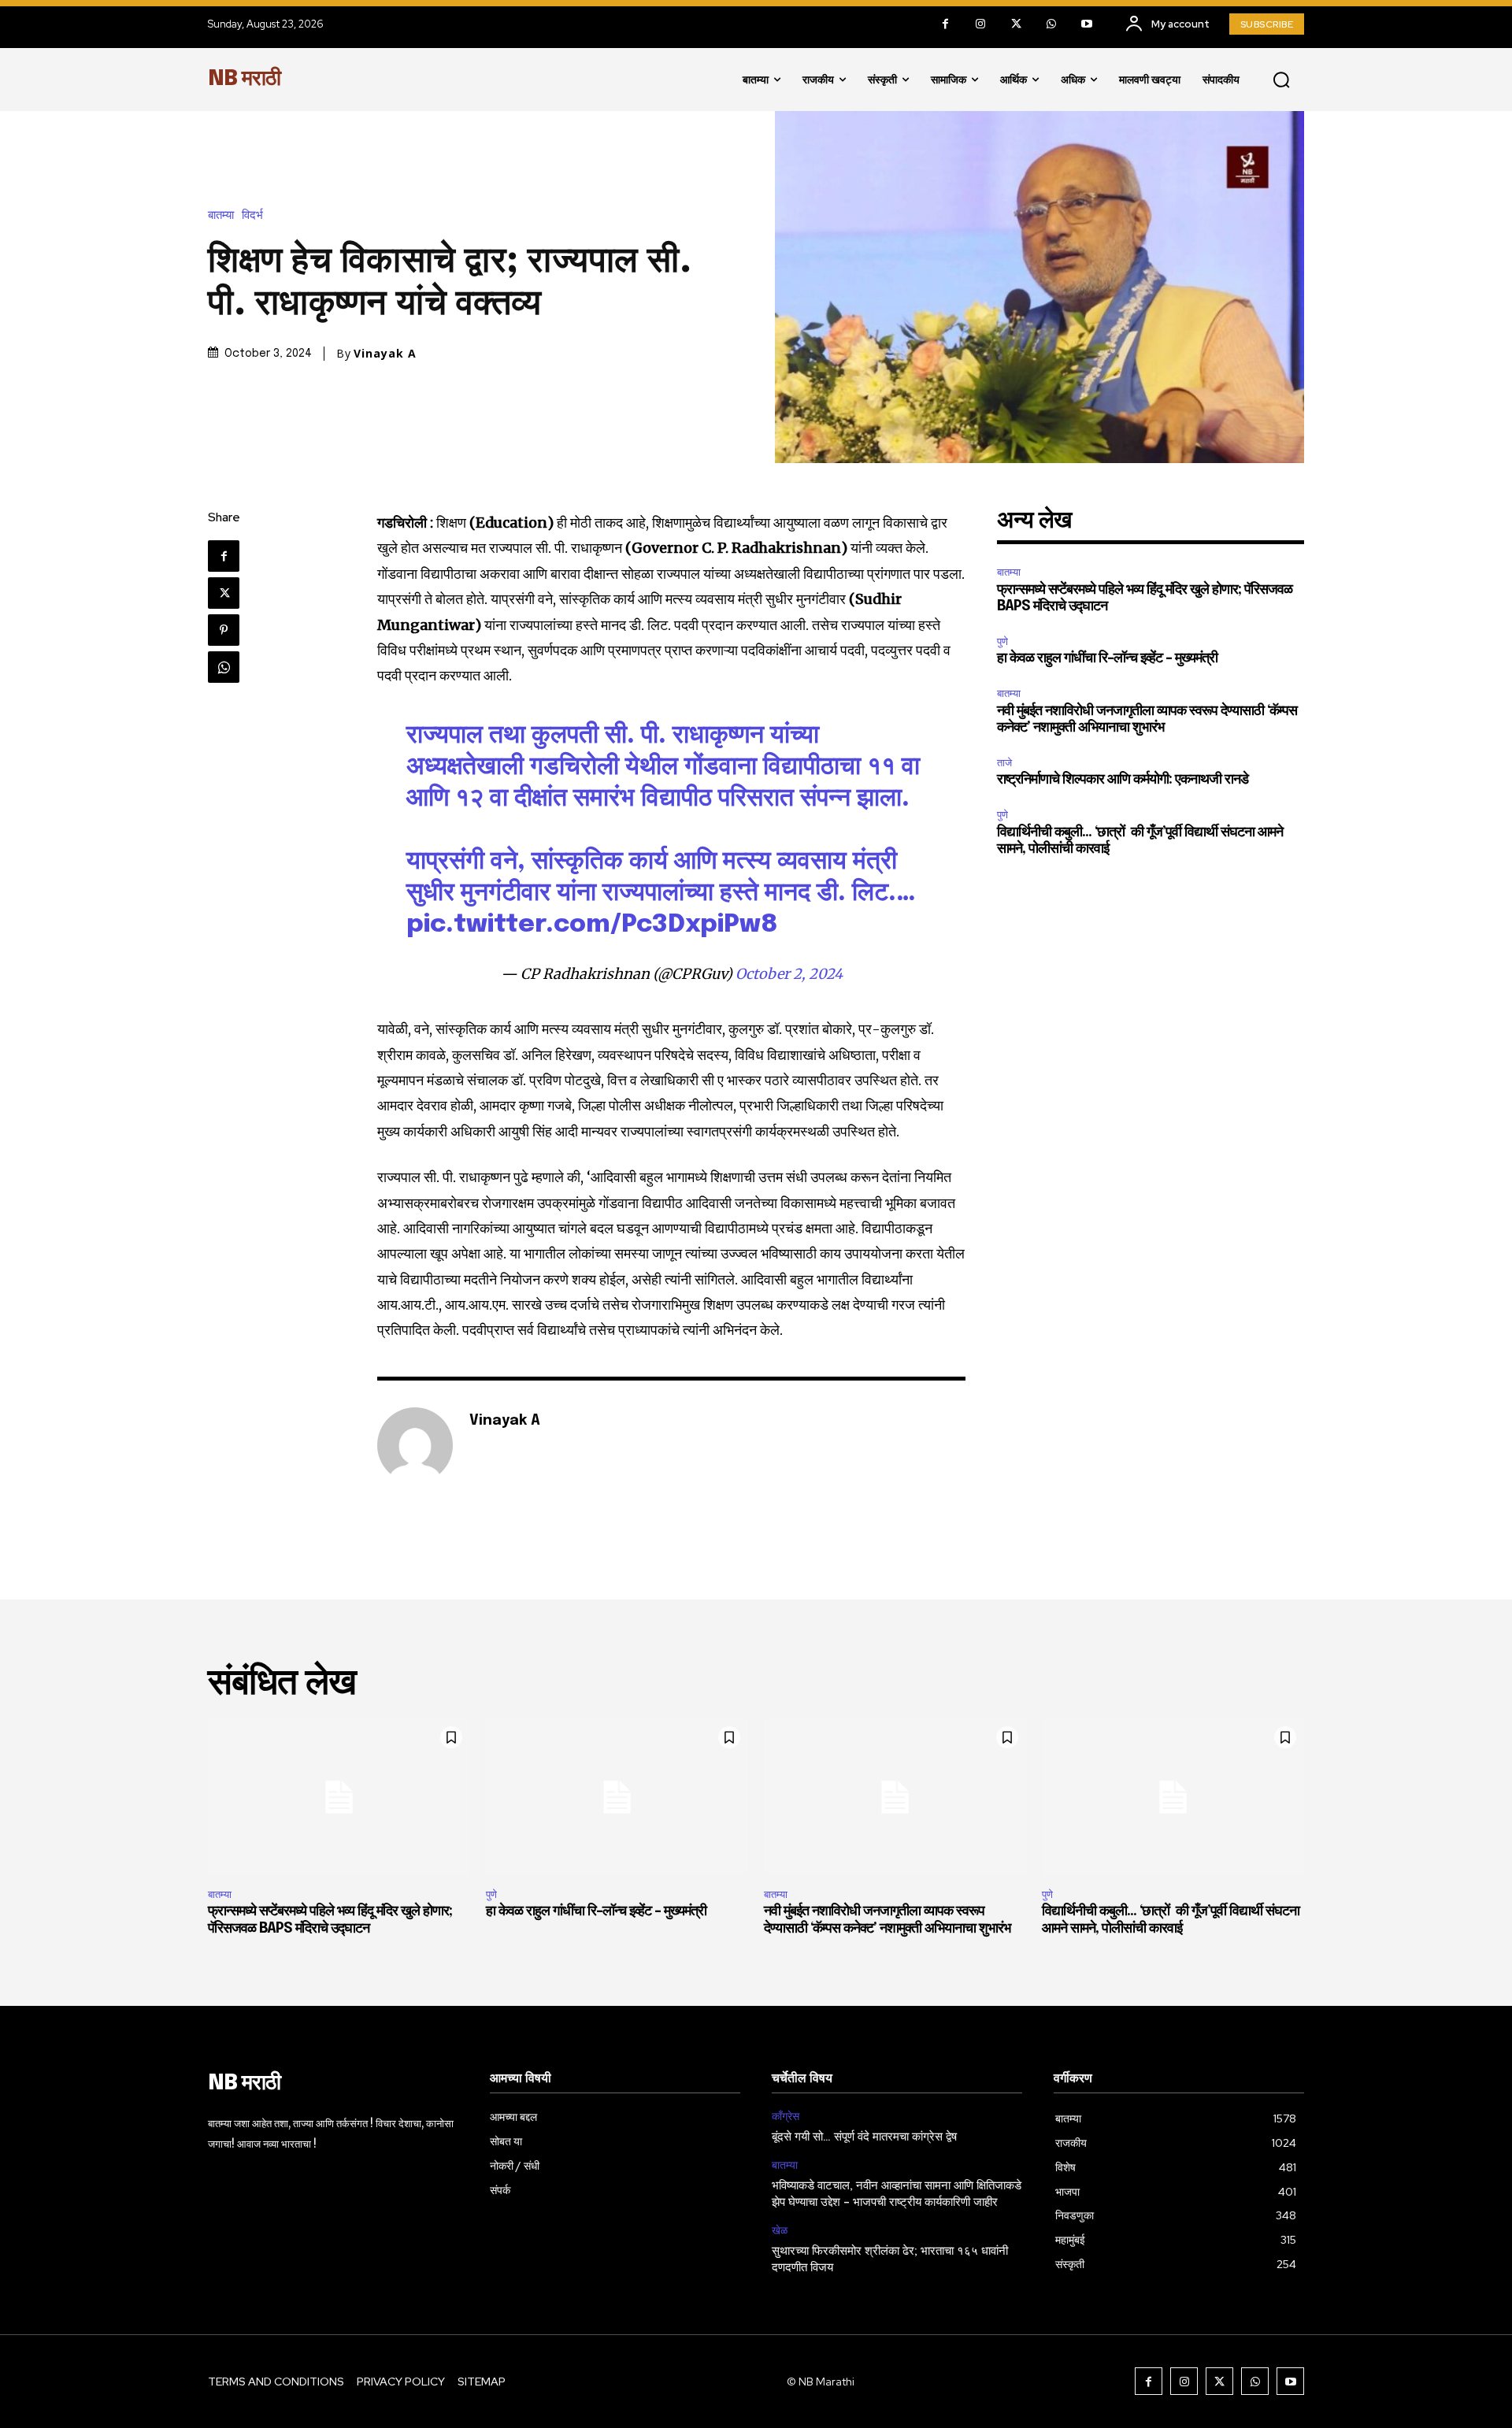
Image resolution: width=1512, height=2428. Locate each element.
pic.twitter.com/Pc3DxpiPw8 (592, 925)
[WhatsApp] (1052, 24)
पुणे (1002, 641)
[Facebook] (945, 24)
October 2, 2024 (789, 974)
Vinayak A (385, 354)
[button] (1281, 80)
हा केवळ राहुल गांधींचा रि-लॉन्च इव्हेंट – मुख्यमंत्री (1107, 658)
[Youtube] (1087, 24)
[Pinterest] (224, 630)
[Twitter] (1016, 24)
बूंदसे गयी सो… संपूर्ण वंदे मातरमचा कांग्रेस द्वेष (864, 2137)
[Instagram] (981, 24)
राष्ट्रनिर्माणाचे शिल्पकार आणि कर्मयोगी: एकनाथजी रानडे (1123, 780)
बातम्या (221, 215)
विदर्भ (252, 215)
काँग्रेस (786, 2117)
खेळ (780, 2231)
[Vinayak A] (415, 1445)
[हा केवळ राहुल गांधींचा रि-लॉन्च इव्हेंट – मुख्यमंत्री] (617, 1797)
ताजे (1004, 763)
